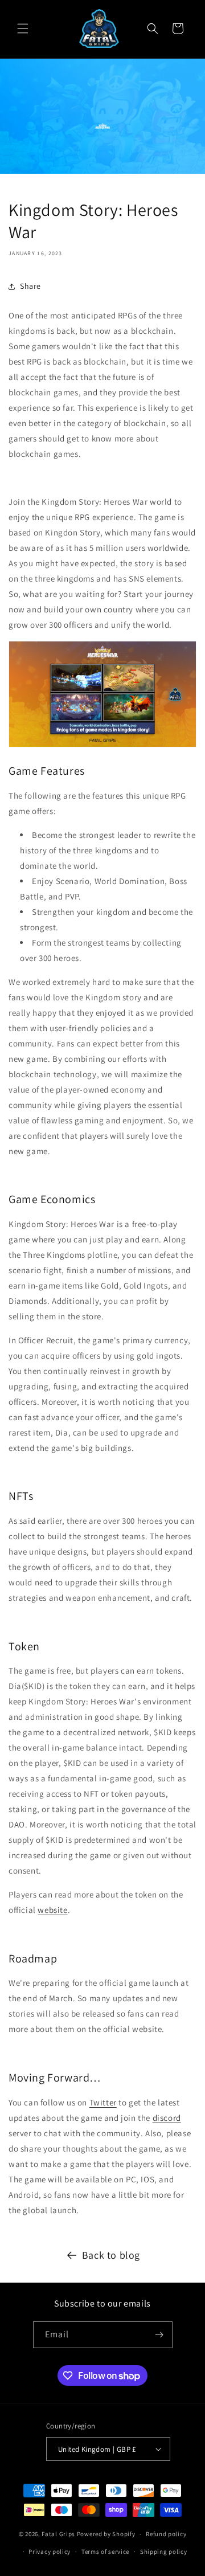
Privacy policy (50, 2552)
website (52, 1910)
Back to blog (111, 2255)
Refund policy (166, 2534)
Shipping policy (164, 2552)
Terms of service (105, 2552)
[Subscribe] (159, 2335)
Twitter (103, 2102)
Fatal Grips (58, 2534)
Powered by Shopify (106, 2534)
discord (167, 2118)
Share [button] (30, 286)
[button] (23, 28)
